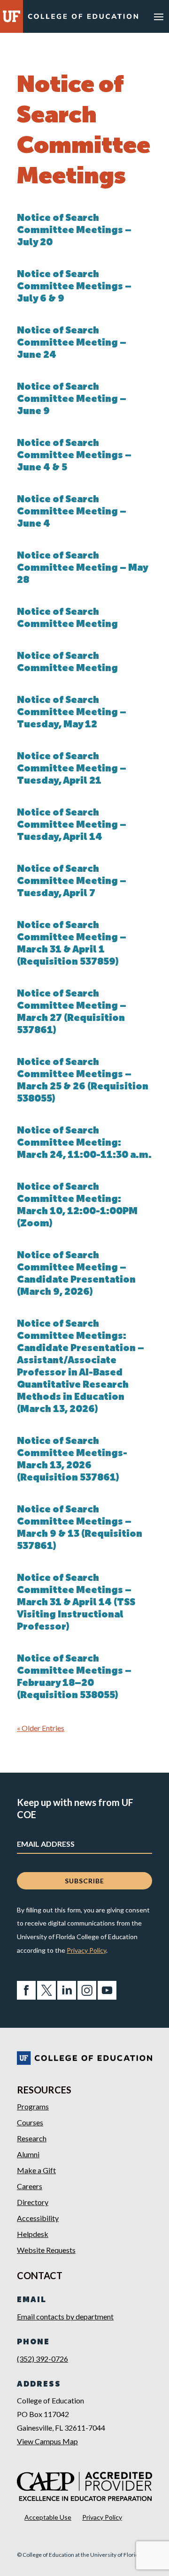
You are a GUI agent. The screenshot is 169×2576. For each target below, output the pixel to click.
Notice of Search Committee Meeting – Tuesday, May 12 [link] (72, 713)
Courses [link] (30, 2122)
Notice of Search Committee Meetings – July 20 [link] (74, 231)
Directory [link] (33, 2202)
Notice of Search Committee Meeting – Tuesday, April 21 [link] (72, 769)
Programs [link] (33, 2106)
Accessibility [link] (38, 2218)
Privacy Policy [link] (86, 1950)
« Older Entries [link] (41, 1728)
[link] (83, 18)
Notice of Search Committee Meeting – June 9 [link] (72, 400)
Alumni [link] (28, 2154)
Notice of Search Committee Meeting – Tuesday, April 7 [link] (72, 882)
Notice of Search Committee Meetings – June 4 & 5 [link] (74, 456)
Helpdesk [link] (33, 2234)
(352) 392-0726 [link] (42, 2359)
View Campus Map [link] (47, 2441)
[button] (159, 16)
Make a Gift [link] (36, 2170)
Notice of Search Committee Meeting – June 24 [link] (72, 343)
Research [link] (32, 2138)
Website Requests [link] (46, 2250)
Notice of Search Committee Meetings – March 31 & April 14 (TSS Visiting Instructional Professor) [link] (76, 1603)
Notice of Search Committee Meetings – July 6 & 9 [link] (74, 287)
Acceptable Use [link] (48, 2517)
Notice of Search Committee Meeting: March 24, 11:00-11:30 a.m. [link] (84, 1143)
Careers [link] (30, 2186)
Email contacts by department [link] (65, 2316)
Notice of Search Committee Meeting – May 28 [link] (82, 568)
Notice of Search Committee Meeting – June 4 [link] (72, 512)
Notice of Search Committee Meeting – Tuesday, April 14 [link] (72, 825)
